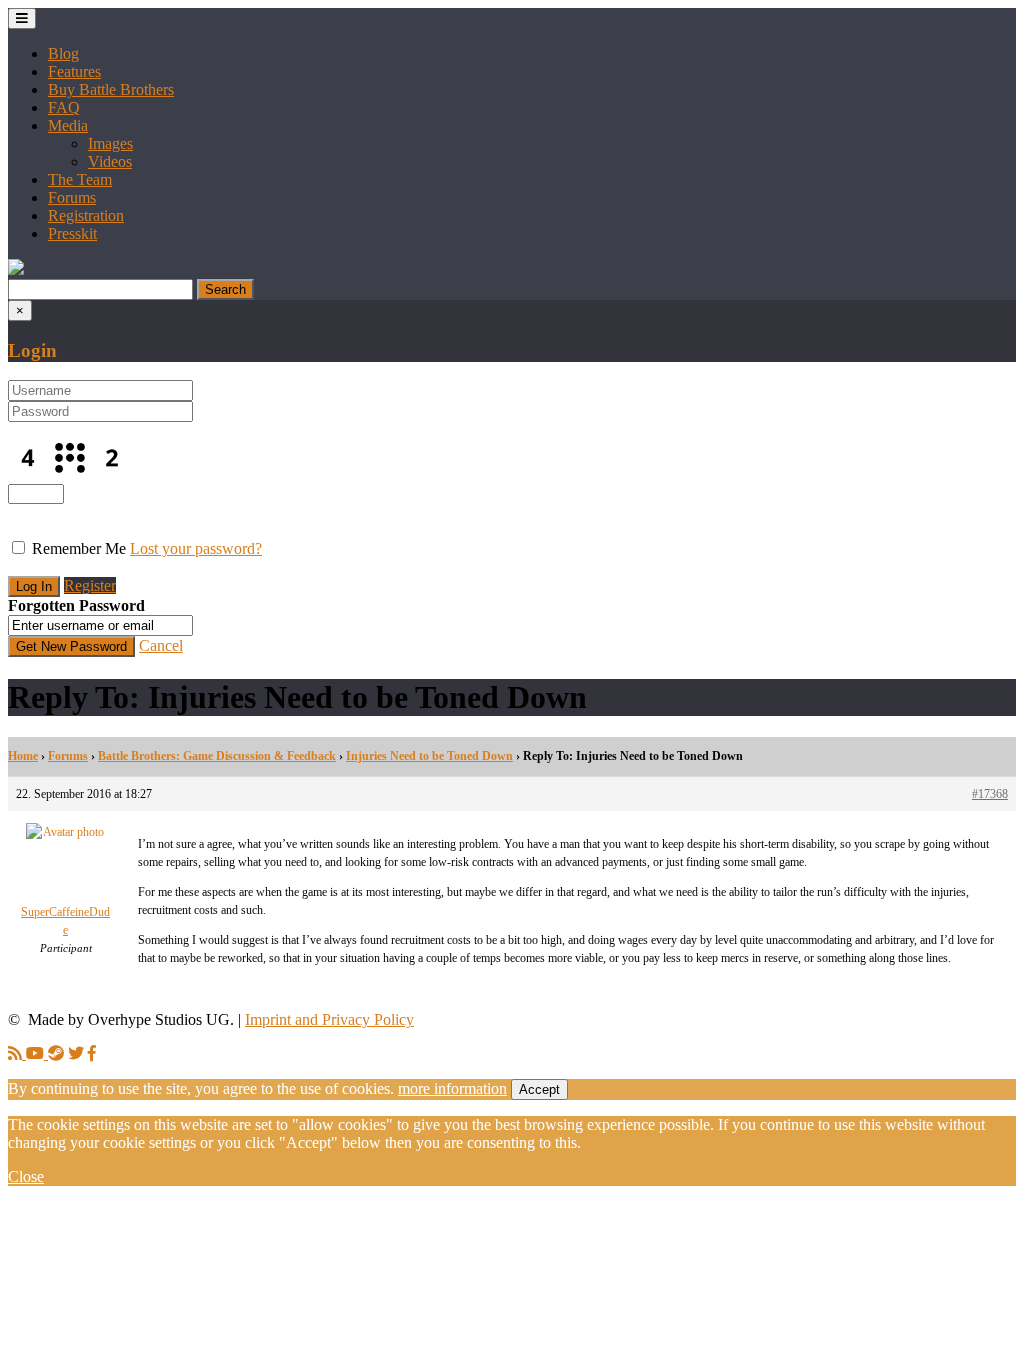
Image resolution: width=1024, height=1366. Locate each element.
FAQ (64, 107)
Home (23, 756)
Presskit (72, 233)
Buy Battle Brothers (111, 89)
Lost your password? (196, 548)
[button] (16, 269)
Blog (63, 53)
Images (110, 143)
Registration (86, 215)
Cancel (161, 645)
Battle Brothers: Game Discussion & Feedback (217, 756)
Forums (72, 197)
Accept (539, 1089)
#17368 (990, 794)
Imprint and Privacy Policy (329, 1019)
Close (26, 1176)
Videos (110, 161)
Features (74, 71)
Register (90, 585)
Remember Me (79, 548)
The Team (80, 179)
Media (68, 125)
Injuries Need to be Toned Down (429, 756)
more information (452, 1088)
